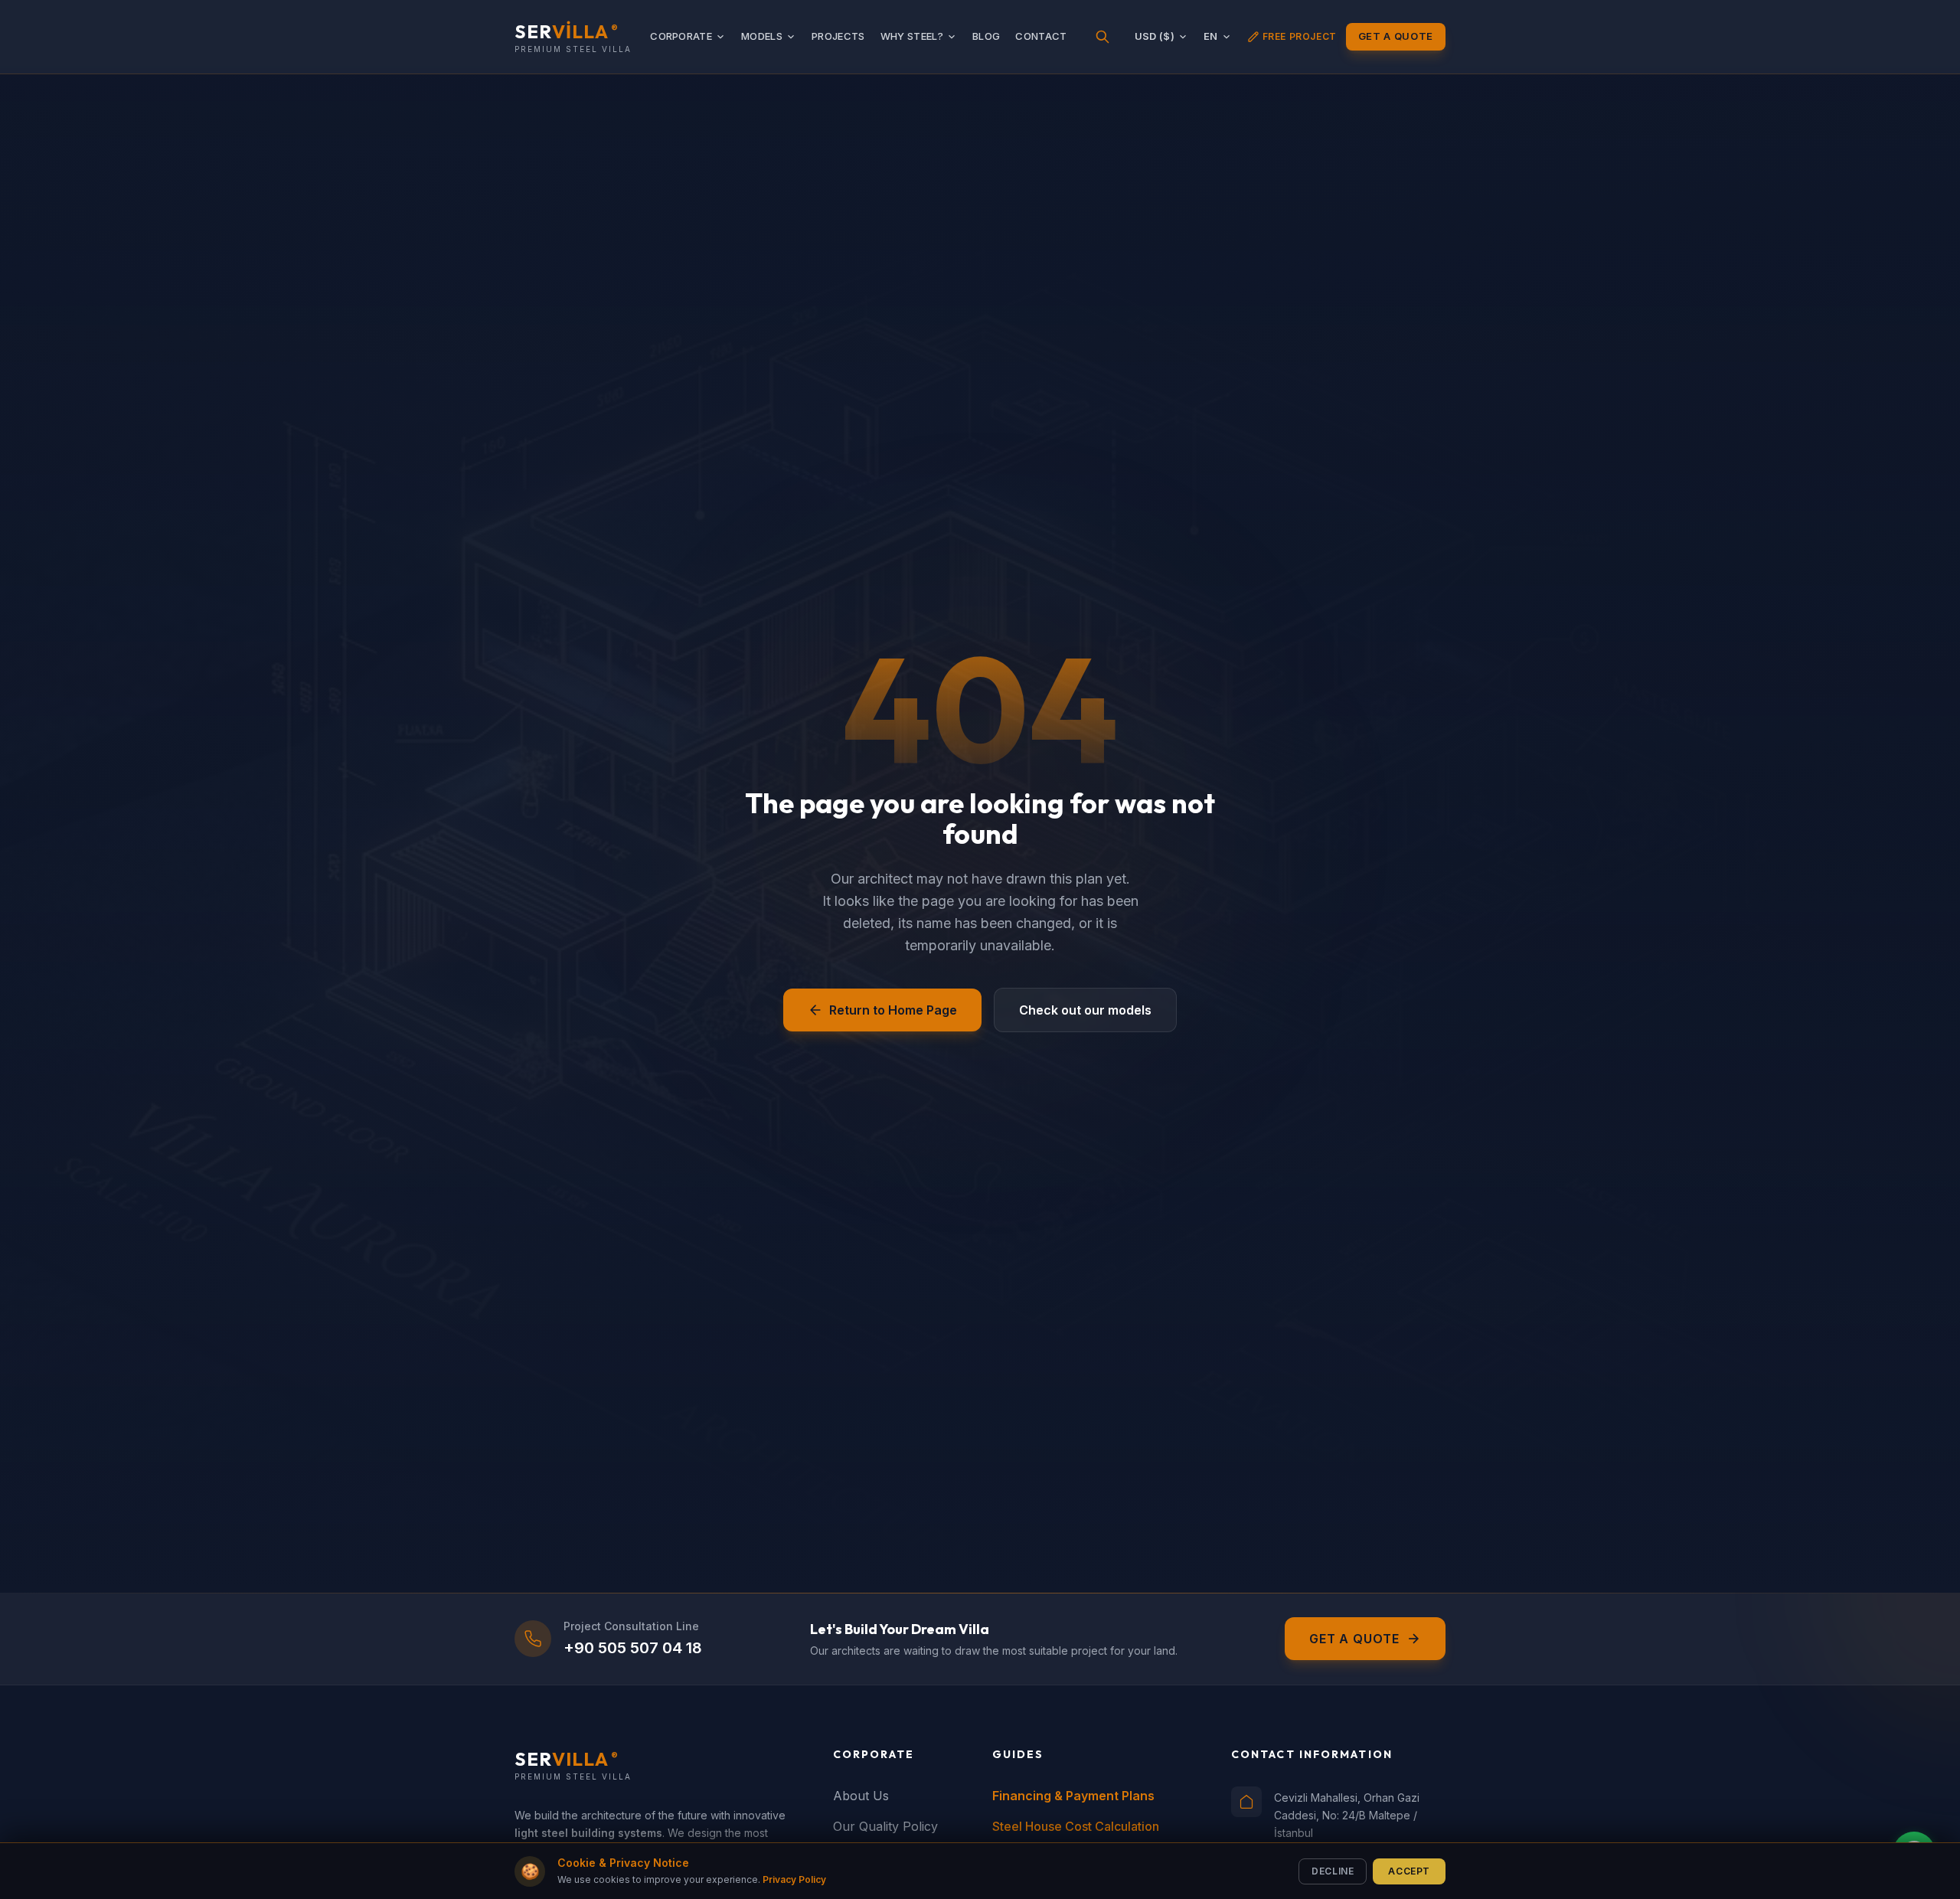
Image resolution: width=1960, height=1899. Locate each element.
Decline (1333, 1870)
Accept (1409, 1870)
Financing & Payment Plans (1073, 1796)
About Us (861, 1796)
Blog (986, 36)
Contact (1041, 36)
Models (762, 36)
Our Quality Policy (885, 1826)
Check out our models (1085, 1010)
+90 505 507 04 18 (633, 1648)
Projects (838, 36)
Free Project (1300, 36)
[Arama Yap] (1102, 37)
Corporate (681, 36)
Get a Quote (1396, 36)
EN (1211, 36)
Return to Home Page (893, 1010)
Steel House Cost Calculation (1076, 1826)
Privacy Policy (794, 1879)
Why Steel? (912, 36)
